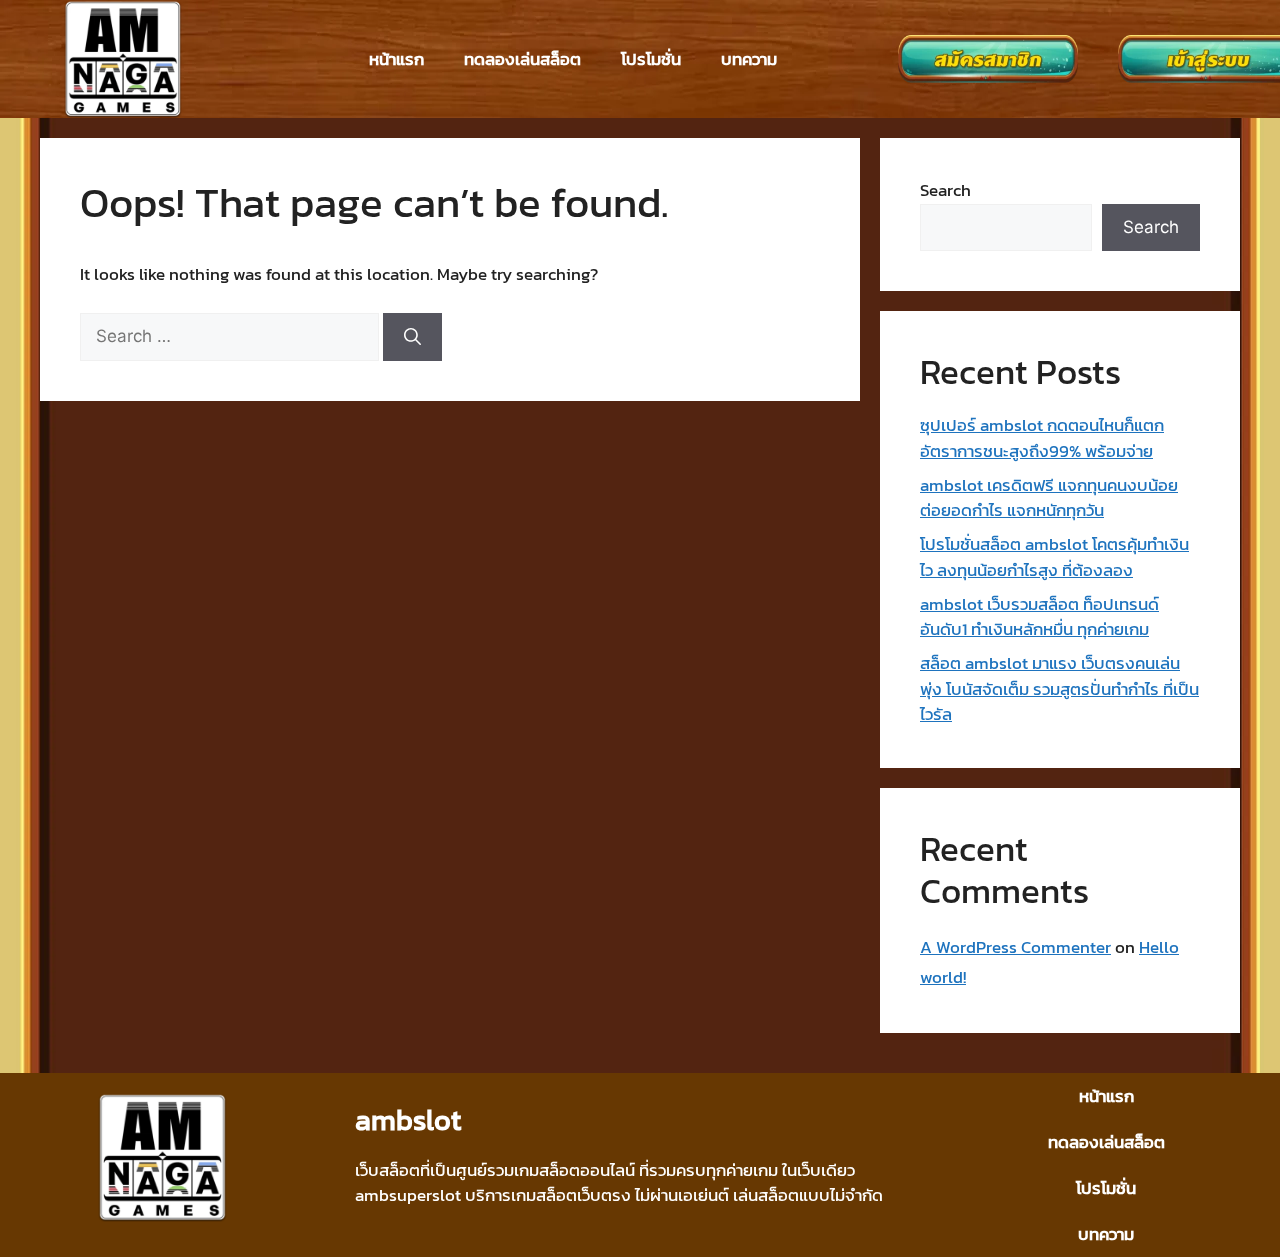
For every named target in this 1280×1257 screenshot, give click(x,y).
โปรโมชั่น (651, 59)
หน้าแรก (396, 59)
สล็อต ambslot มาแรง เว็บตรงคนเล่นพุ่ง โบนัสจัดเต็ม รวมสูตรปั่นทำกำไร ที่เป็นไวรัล (1059, 688)
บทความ (749, 59)
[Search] (412, 337)
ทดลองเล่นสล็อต (522, 59)
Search (945, 190)
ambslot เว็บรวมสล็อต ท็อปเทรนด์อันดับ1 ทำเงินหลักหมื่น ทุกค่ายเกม (1039, 617)
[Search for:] (231, 336)
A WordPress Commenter (1015, 947)
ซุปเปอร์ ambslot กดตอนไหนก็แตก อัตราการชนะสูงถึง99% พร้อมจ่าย (1042, 438)
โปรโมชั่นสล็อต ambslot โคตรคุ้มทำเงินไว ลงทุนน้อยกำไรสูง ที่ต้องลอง (1054, 557)
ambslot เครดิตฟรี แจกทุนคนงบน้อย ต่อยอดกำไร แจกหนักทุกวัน (1049, 498)
